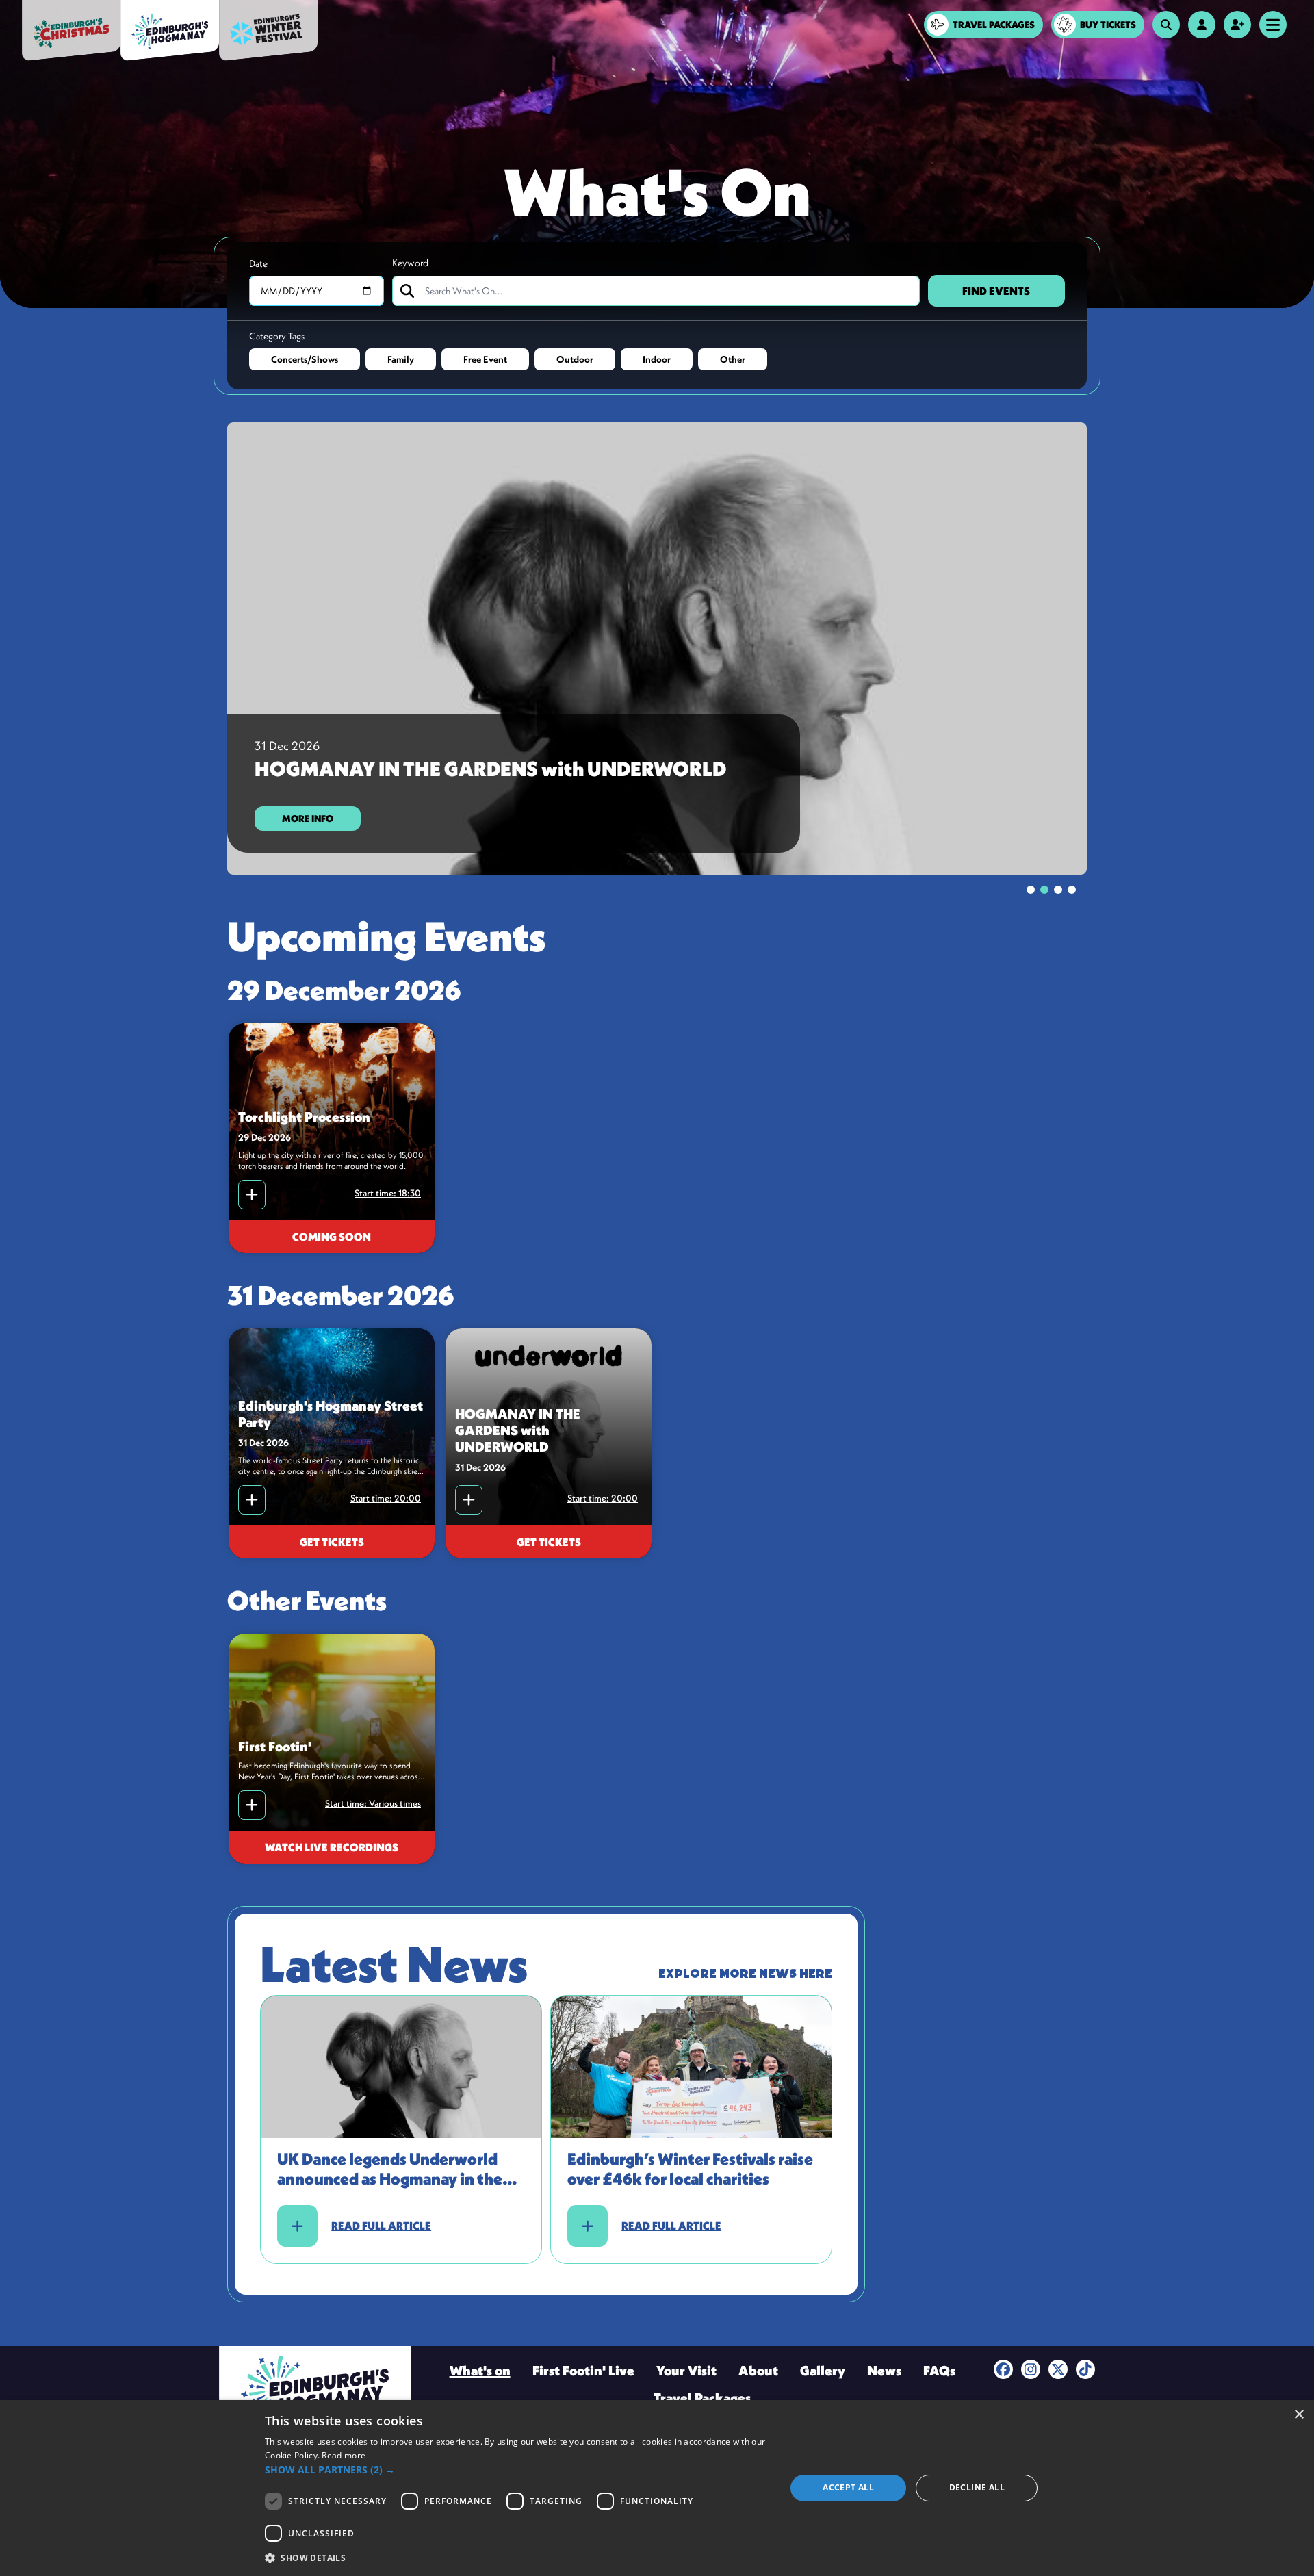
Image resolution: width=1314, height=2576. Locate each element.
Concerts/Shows (305, 359)
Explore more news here (745, 1974)
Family (401, 359)
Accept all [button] (848, 2487)
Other (733, 359)
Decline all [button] (977, 2487)
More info (308, 819)
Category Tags (277, 336)
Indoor (657, 359)
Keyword (410, 263)
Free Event (485, 359)
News (884, 2370)
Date (258, 263)
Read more (344, 2455)
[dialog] (657, 2488)
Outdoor (575, 359)
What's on (480, 2370)
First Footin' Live (583, 2370)
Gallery (823, 2370)
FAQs (939, 2370)
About (758, 2370)
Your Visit (686, 2370)
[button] (517, 2470)
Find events (996, 291)
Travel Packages (702, 2398)
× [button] (1299, 2415)
